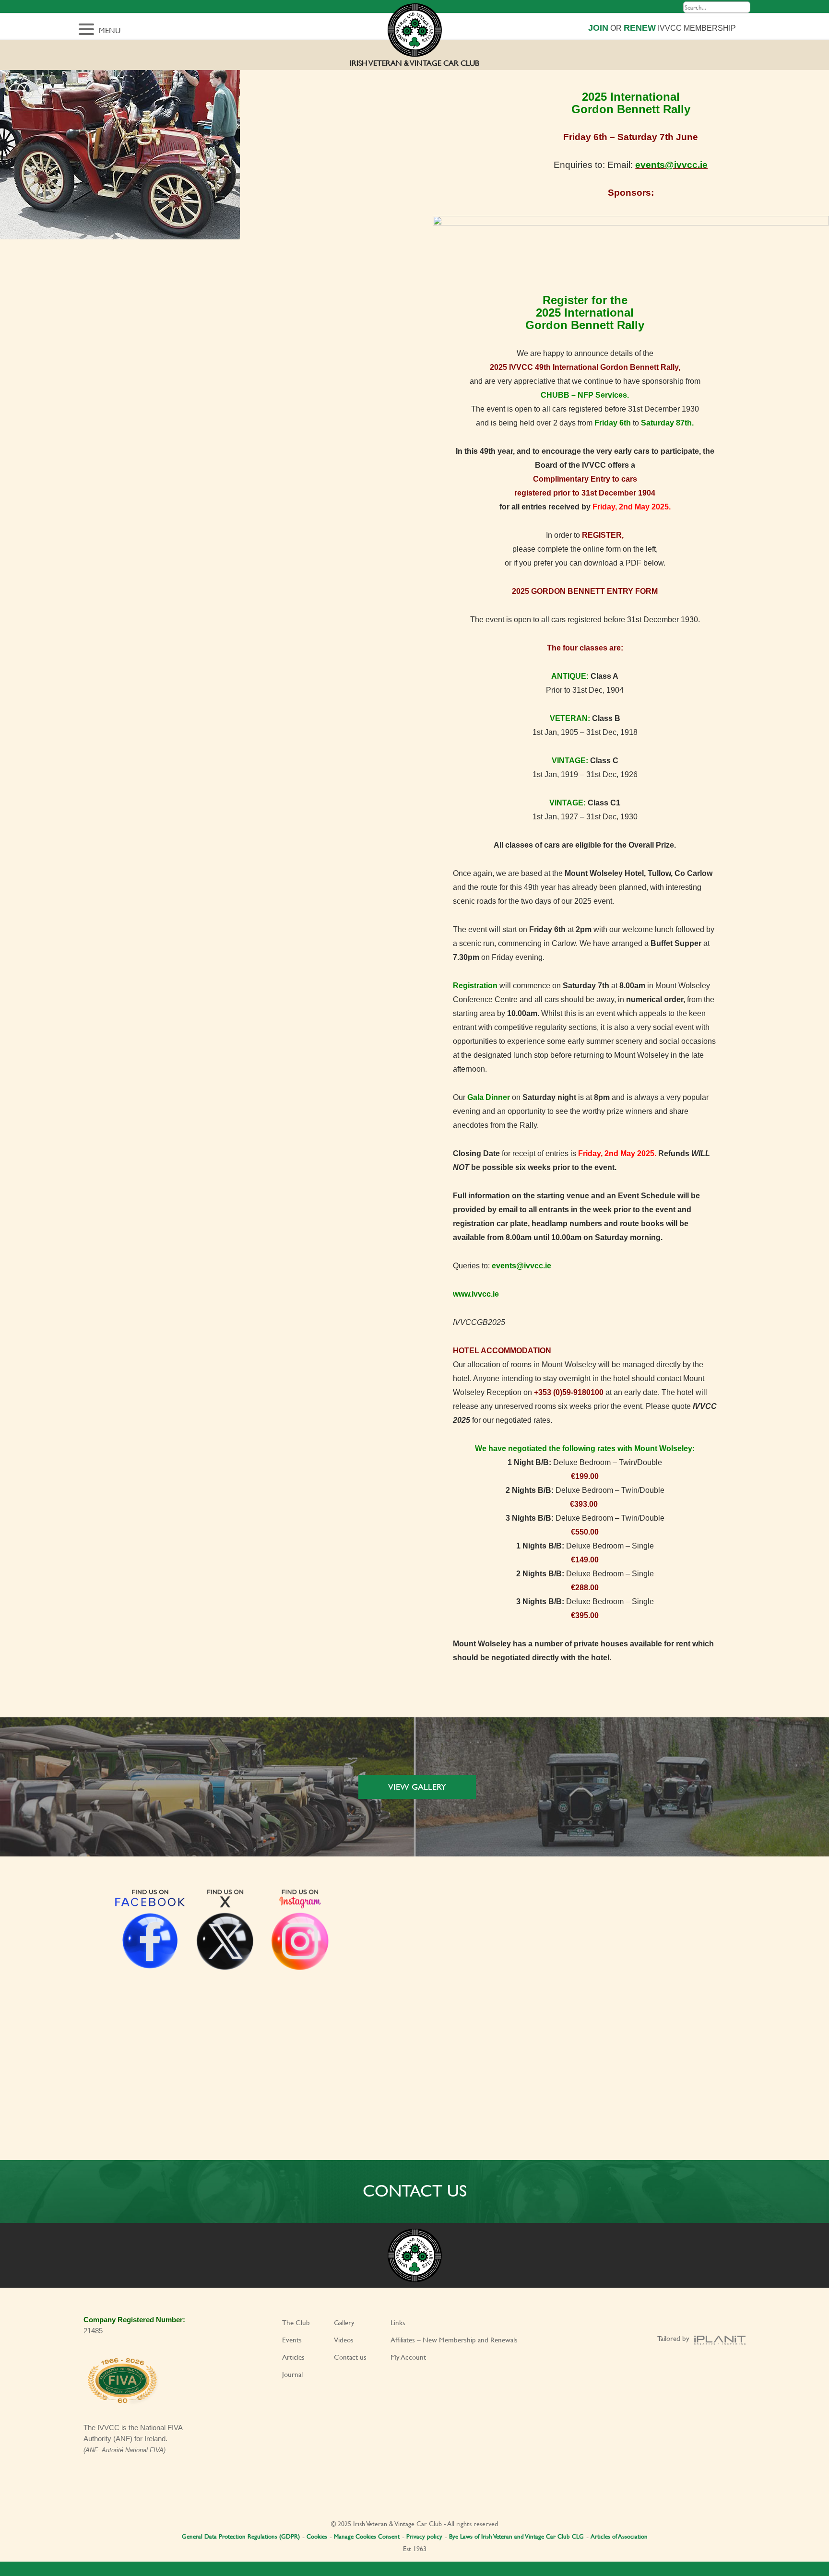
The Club (296, 2322)
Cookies (317, 2536)
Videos (344, 2340)
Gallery (344, 2322)
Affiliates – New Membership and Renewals (454, 2340)
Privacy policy (424, 2536)
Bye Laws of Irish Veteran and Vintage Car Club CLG (516, 2536)
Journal (292, 2374)
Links (398, 2322)
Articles (293, 2357)
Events (292, 2340)
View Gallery (417, 1787)
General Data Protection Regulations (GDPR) (241, 2536)
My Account (408, 2357)
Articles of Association (619, 2536)
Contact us (350, 2357)
